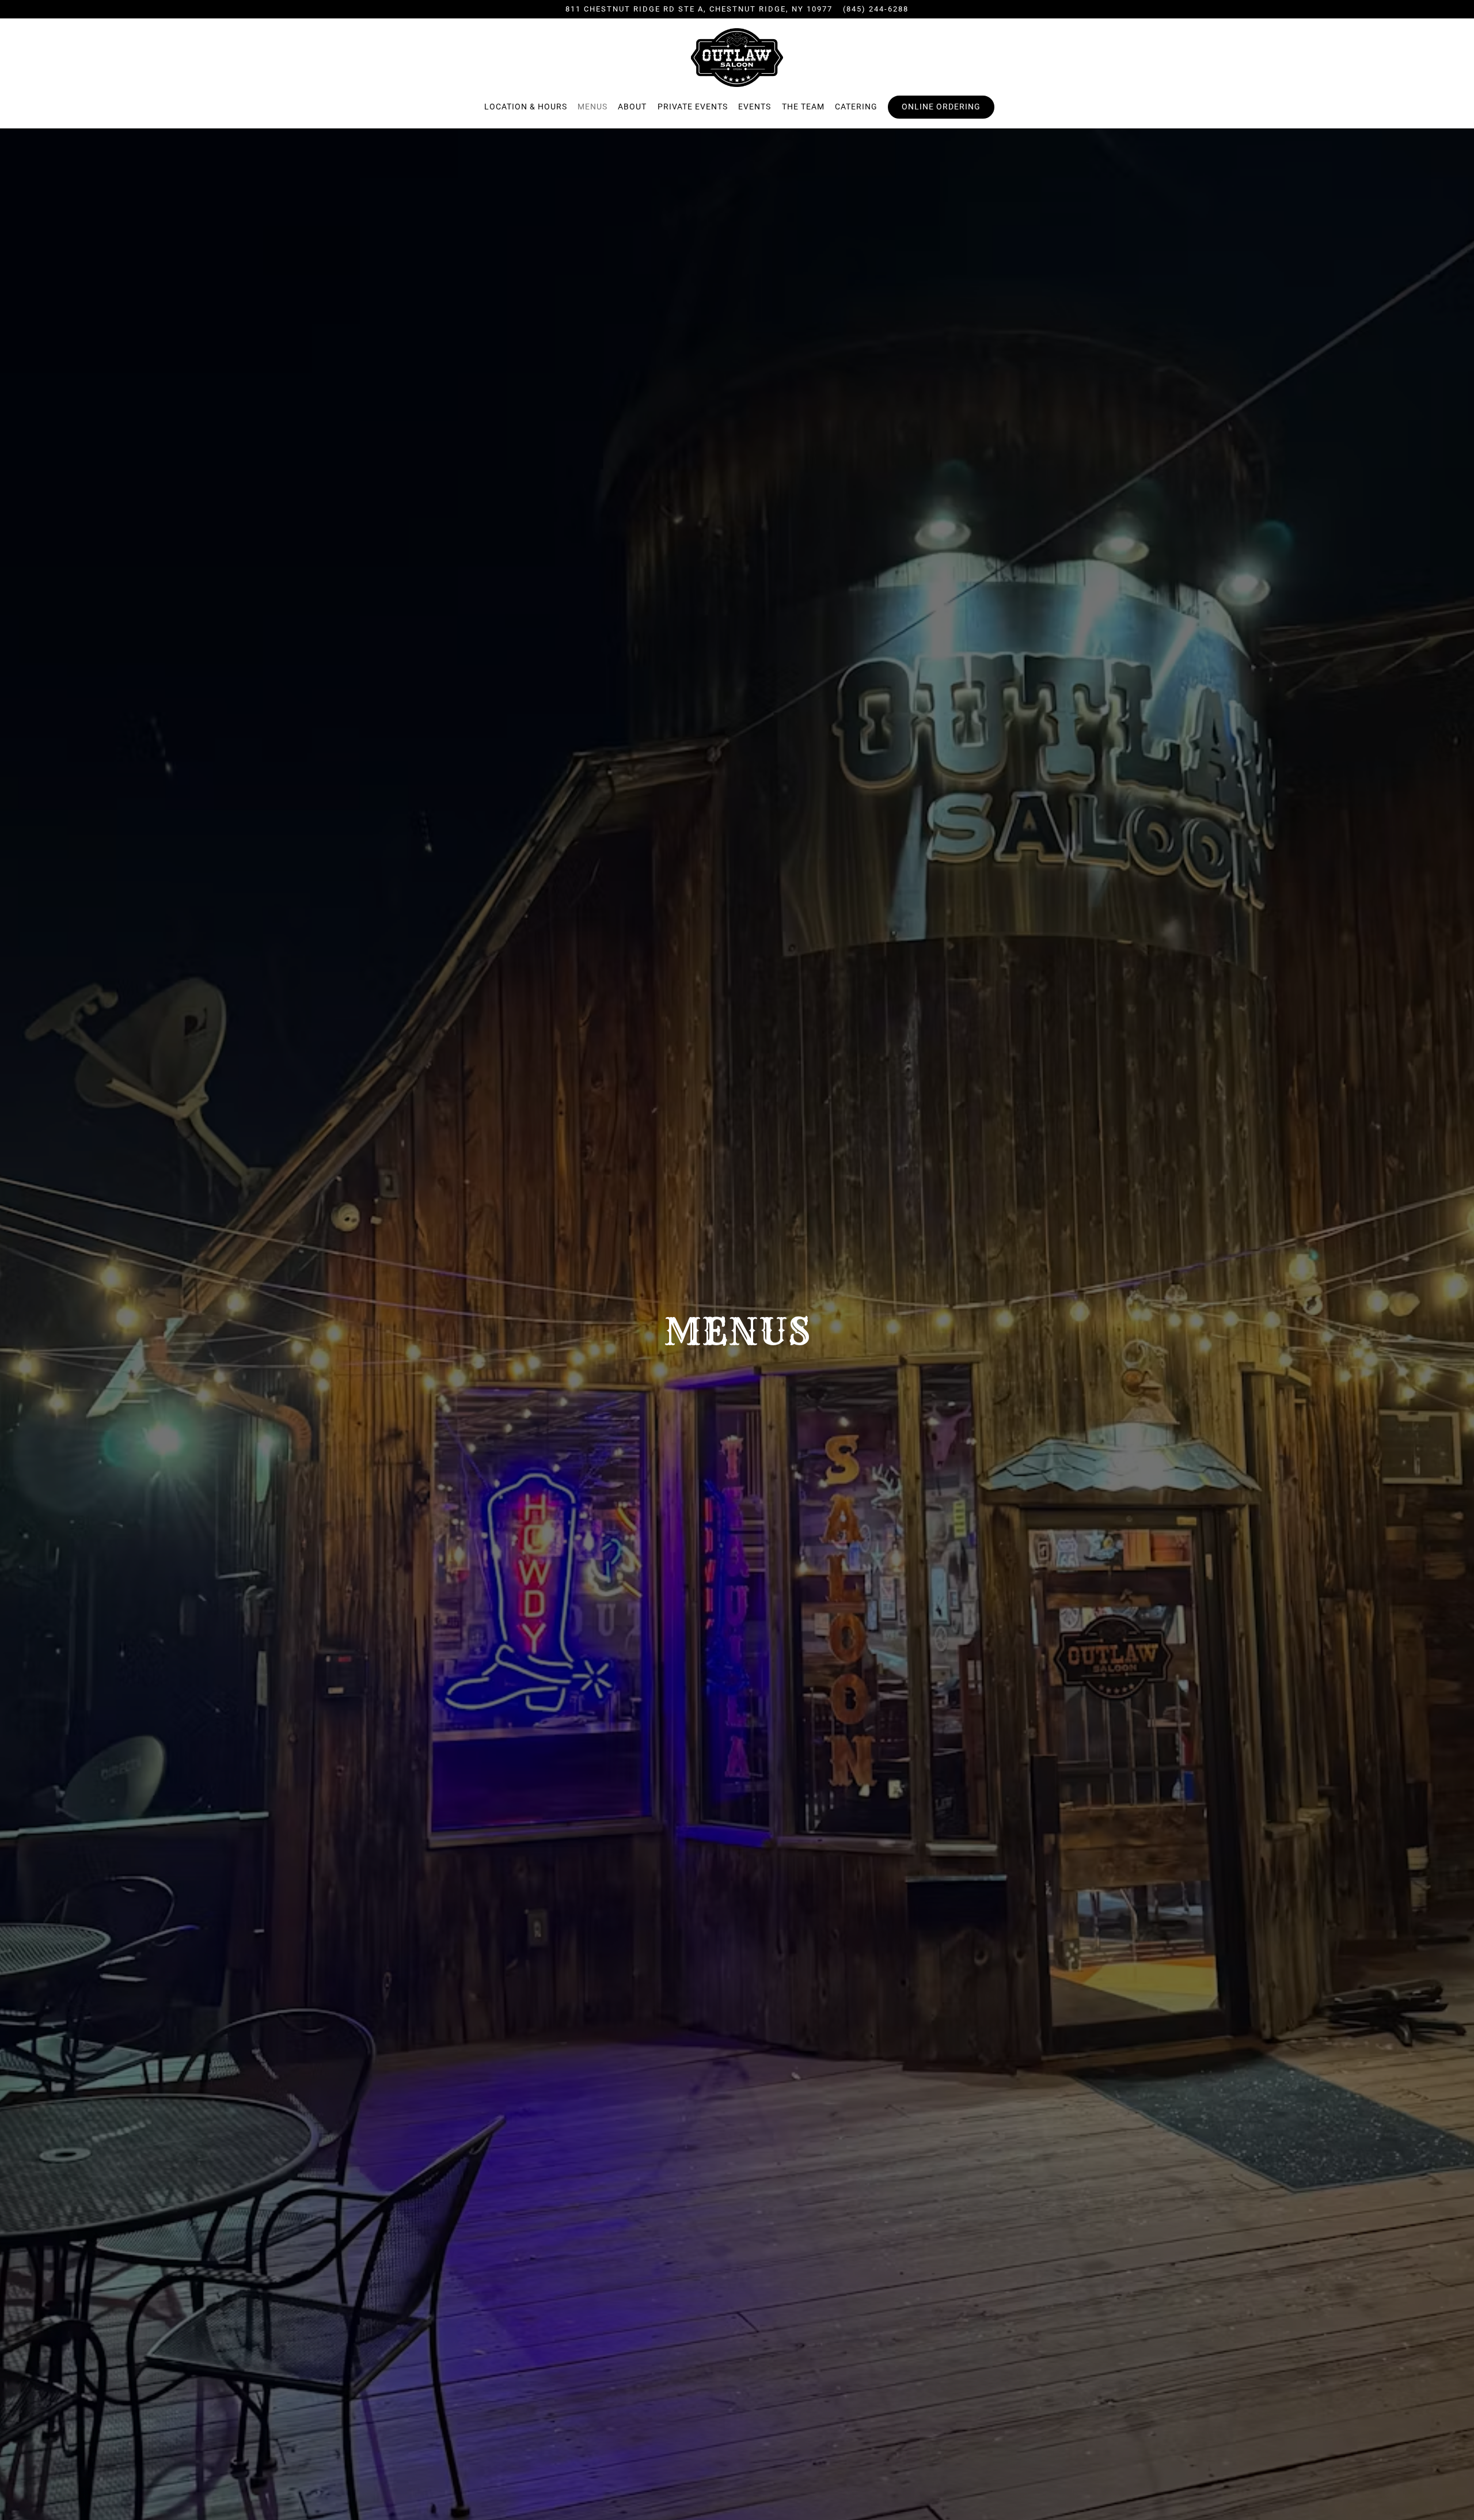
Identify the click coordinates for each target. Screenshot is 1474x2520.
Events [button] (755, 107)
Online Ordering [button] (941, 107)
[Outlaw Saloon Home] (737, 57)
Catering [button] (856, 107)
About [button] (632, 107)
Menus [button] (592, 107)
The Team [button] (803, 107)
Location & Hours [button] (526, 107)
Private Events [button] (693, 107)
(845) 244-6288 (876, 9)
